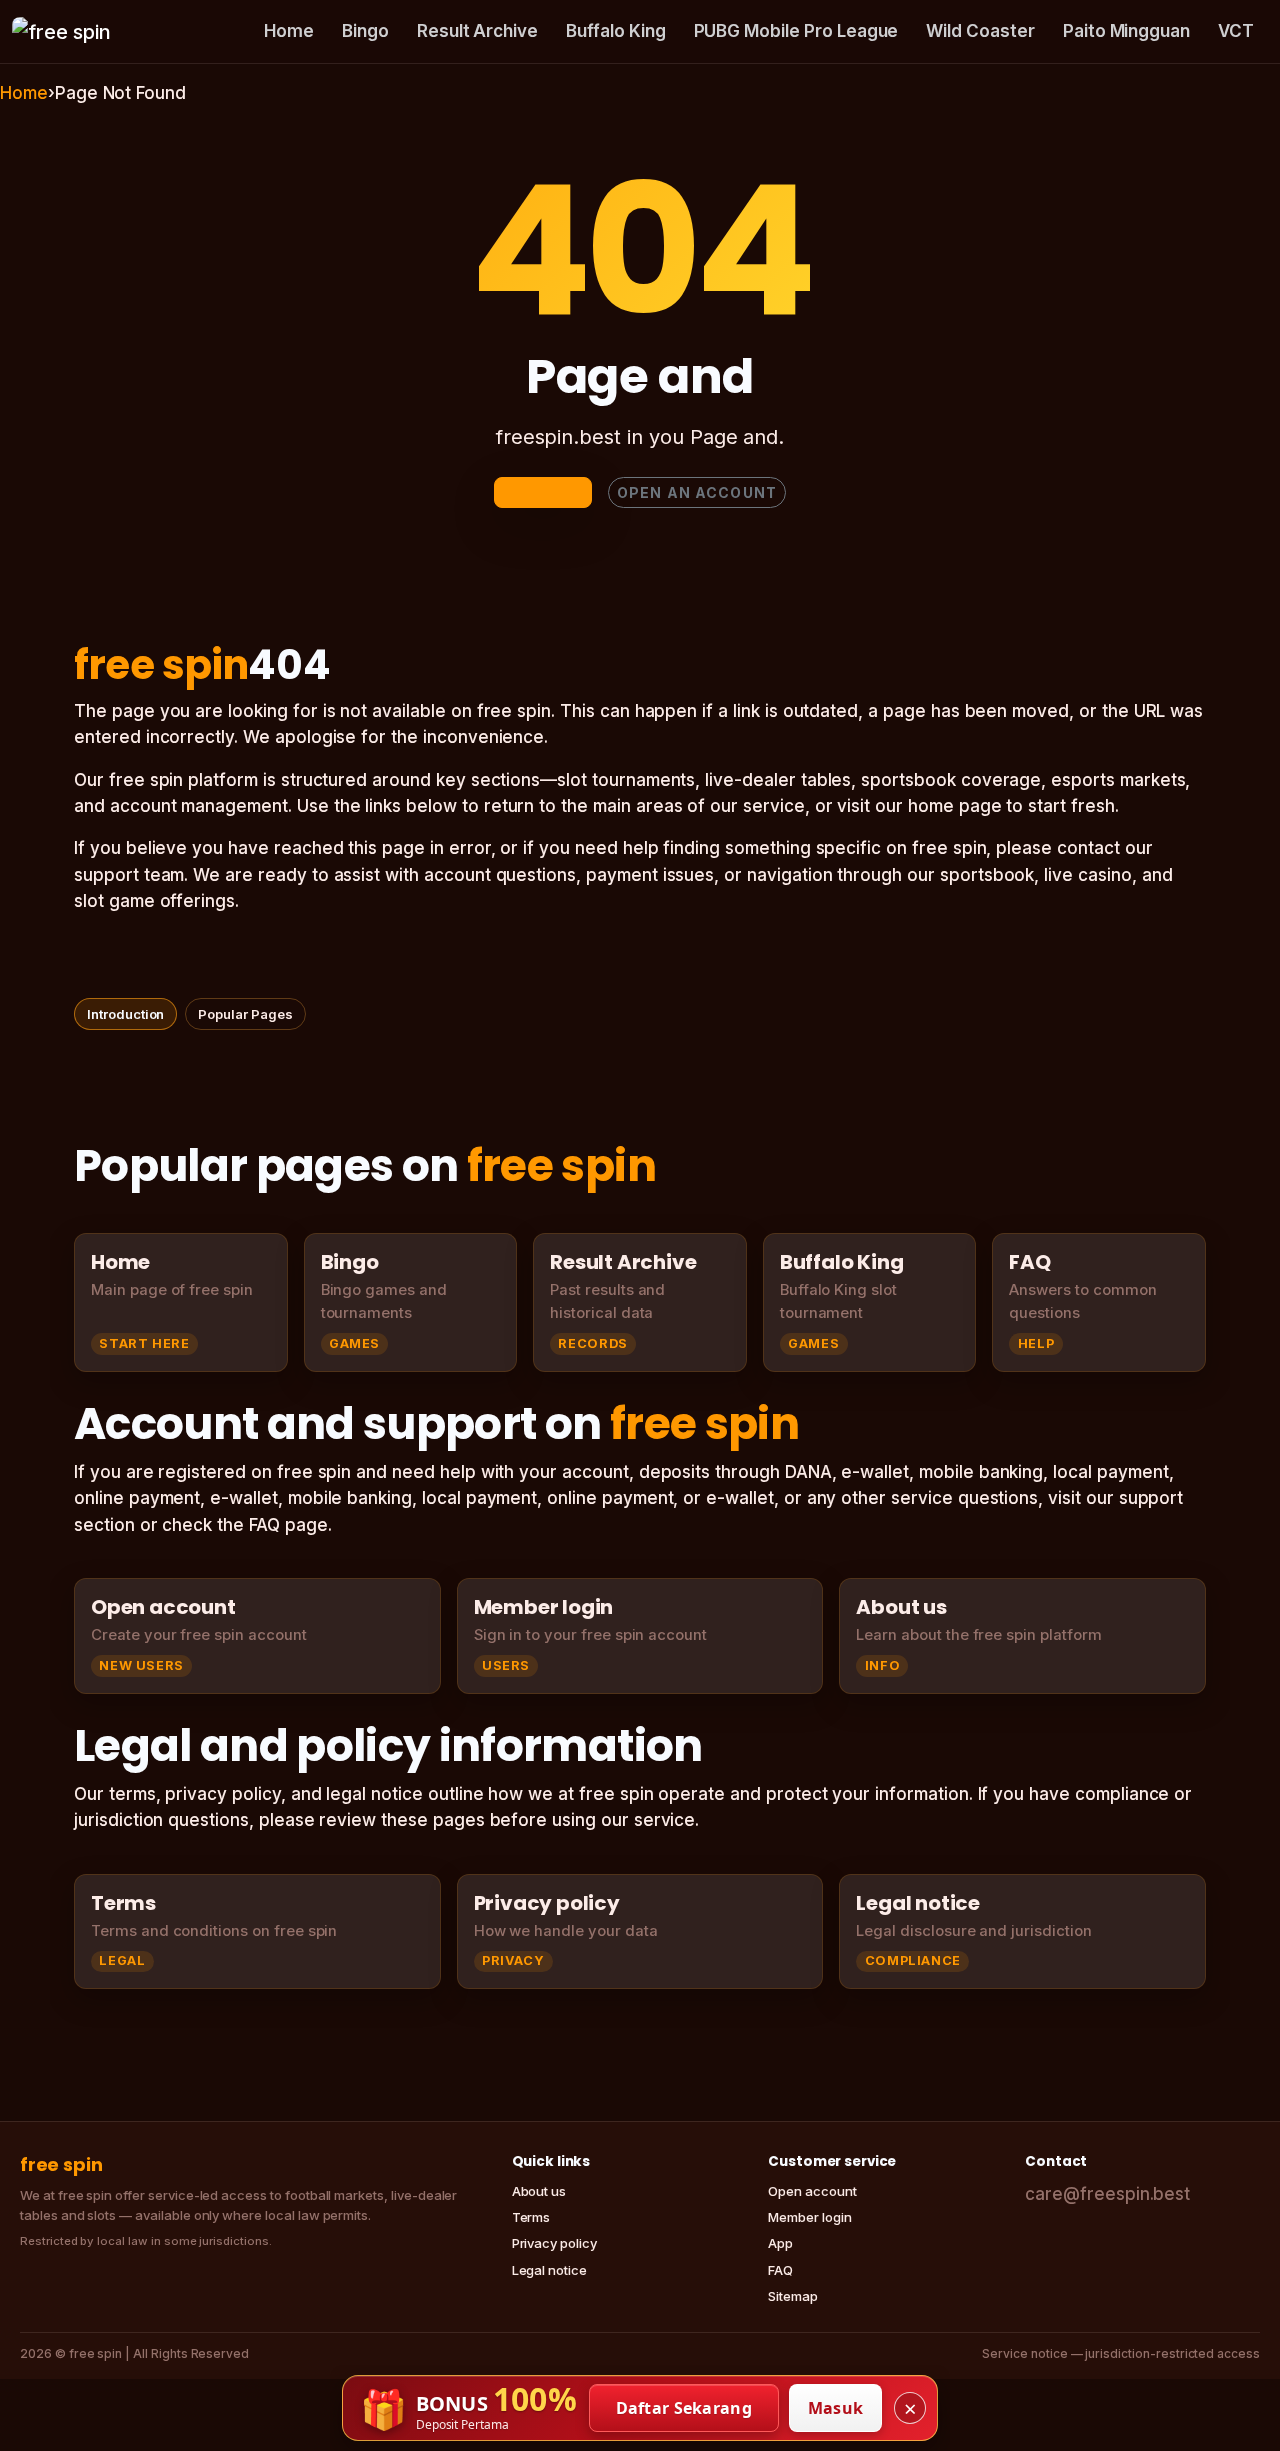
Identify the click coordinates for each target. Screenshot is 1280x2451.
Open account (812, 2191)
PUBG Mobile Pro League (796, 31)
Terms (531, 2217)
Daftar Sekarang (684, 2408)
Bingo (365, 31)
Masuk (836, 2408)
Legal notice (549, 2270)
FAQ (780, 2270)
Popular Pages (245, 1014)
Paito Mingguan (1126, 31)
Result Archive (477, 31)
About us (539, 2191)
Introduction (125, 1014)
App (780, 2243)
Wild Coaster (980, 31)
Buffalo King (615, 31)
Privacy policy (554, 2243)
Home (289, 31)
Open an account (697, 492)
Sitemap (793, 2296)
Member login (809, 2217)
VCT (1236, 31)
